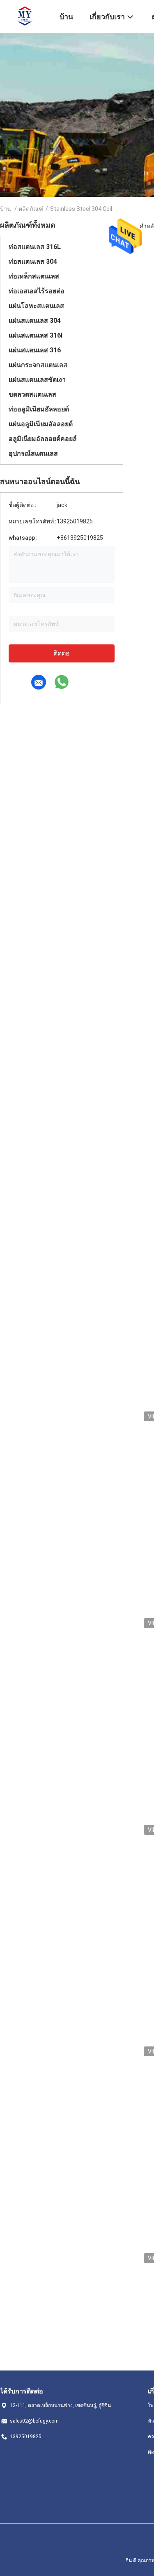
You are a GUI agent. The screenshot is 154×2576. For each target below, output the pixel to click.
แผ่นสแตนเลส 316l (36, 335)
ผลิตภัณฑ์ (31, 209)
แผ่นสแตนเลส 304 (35, 321)
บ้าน (6, 209)
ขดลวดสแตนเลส (32, 394)
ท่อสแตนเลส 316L (35, 247)
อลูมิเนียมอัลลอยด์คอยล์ (43, 439)
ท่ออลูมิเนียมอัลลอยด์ (39, 409)
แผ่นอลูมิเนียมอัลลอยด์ (41, 424)
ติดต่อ (62, 653)
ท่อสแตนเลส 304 (33, 261)
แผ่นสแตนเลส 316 (35, 350)
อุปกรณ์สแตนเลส (33, 453)
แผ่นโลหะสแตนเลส (36, 306)
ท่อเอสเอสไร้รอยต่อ (37, 291)
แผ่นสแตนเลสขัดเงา (37, 380)
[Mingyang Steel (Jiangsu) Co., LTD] (25, 16)
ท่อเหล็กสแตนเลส (34, 276)
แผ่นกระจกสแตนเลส (38, 365)
